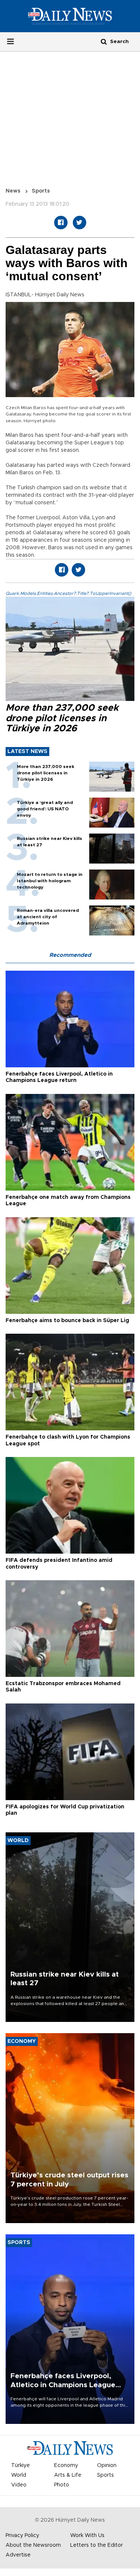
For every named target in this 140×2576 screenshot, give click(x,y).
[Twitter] (80, 223)
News (13, 191)
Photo (62, 2485)
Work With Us (87, 2536)
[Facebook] (61, 223)
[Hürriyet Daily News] (70, 16)
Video (19, 2485)
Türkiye (21, 2465)
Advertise (18, 2555)
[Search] (104, 41)
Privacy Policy (22, 2536)
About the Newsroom (33, 2545)
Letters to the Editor (97, 2545)
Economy (66, 2465)
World (19, 2475)
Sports (41, 191)
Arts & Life (68, 2475)
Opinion (107, 2465)
